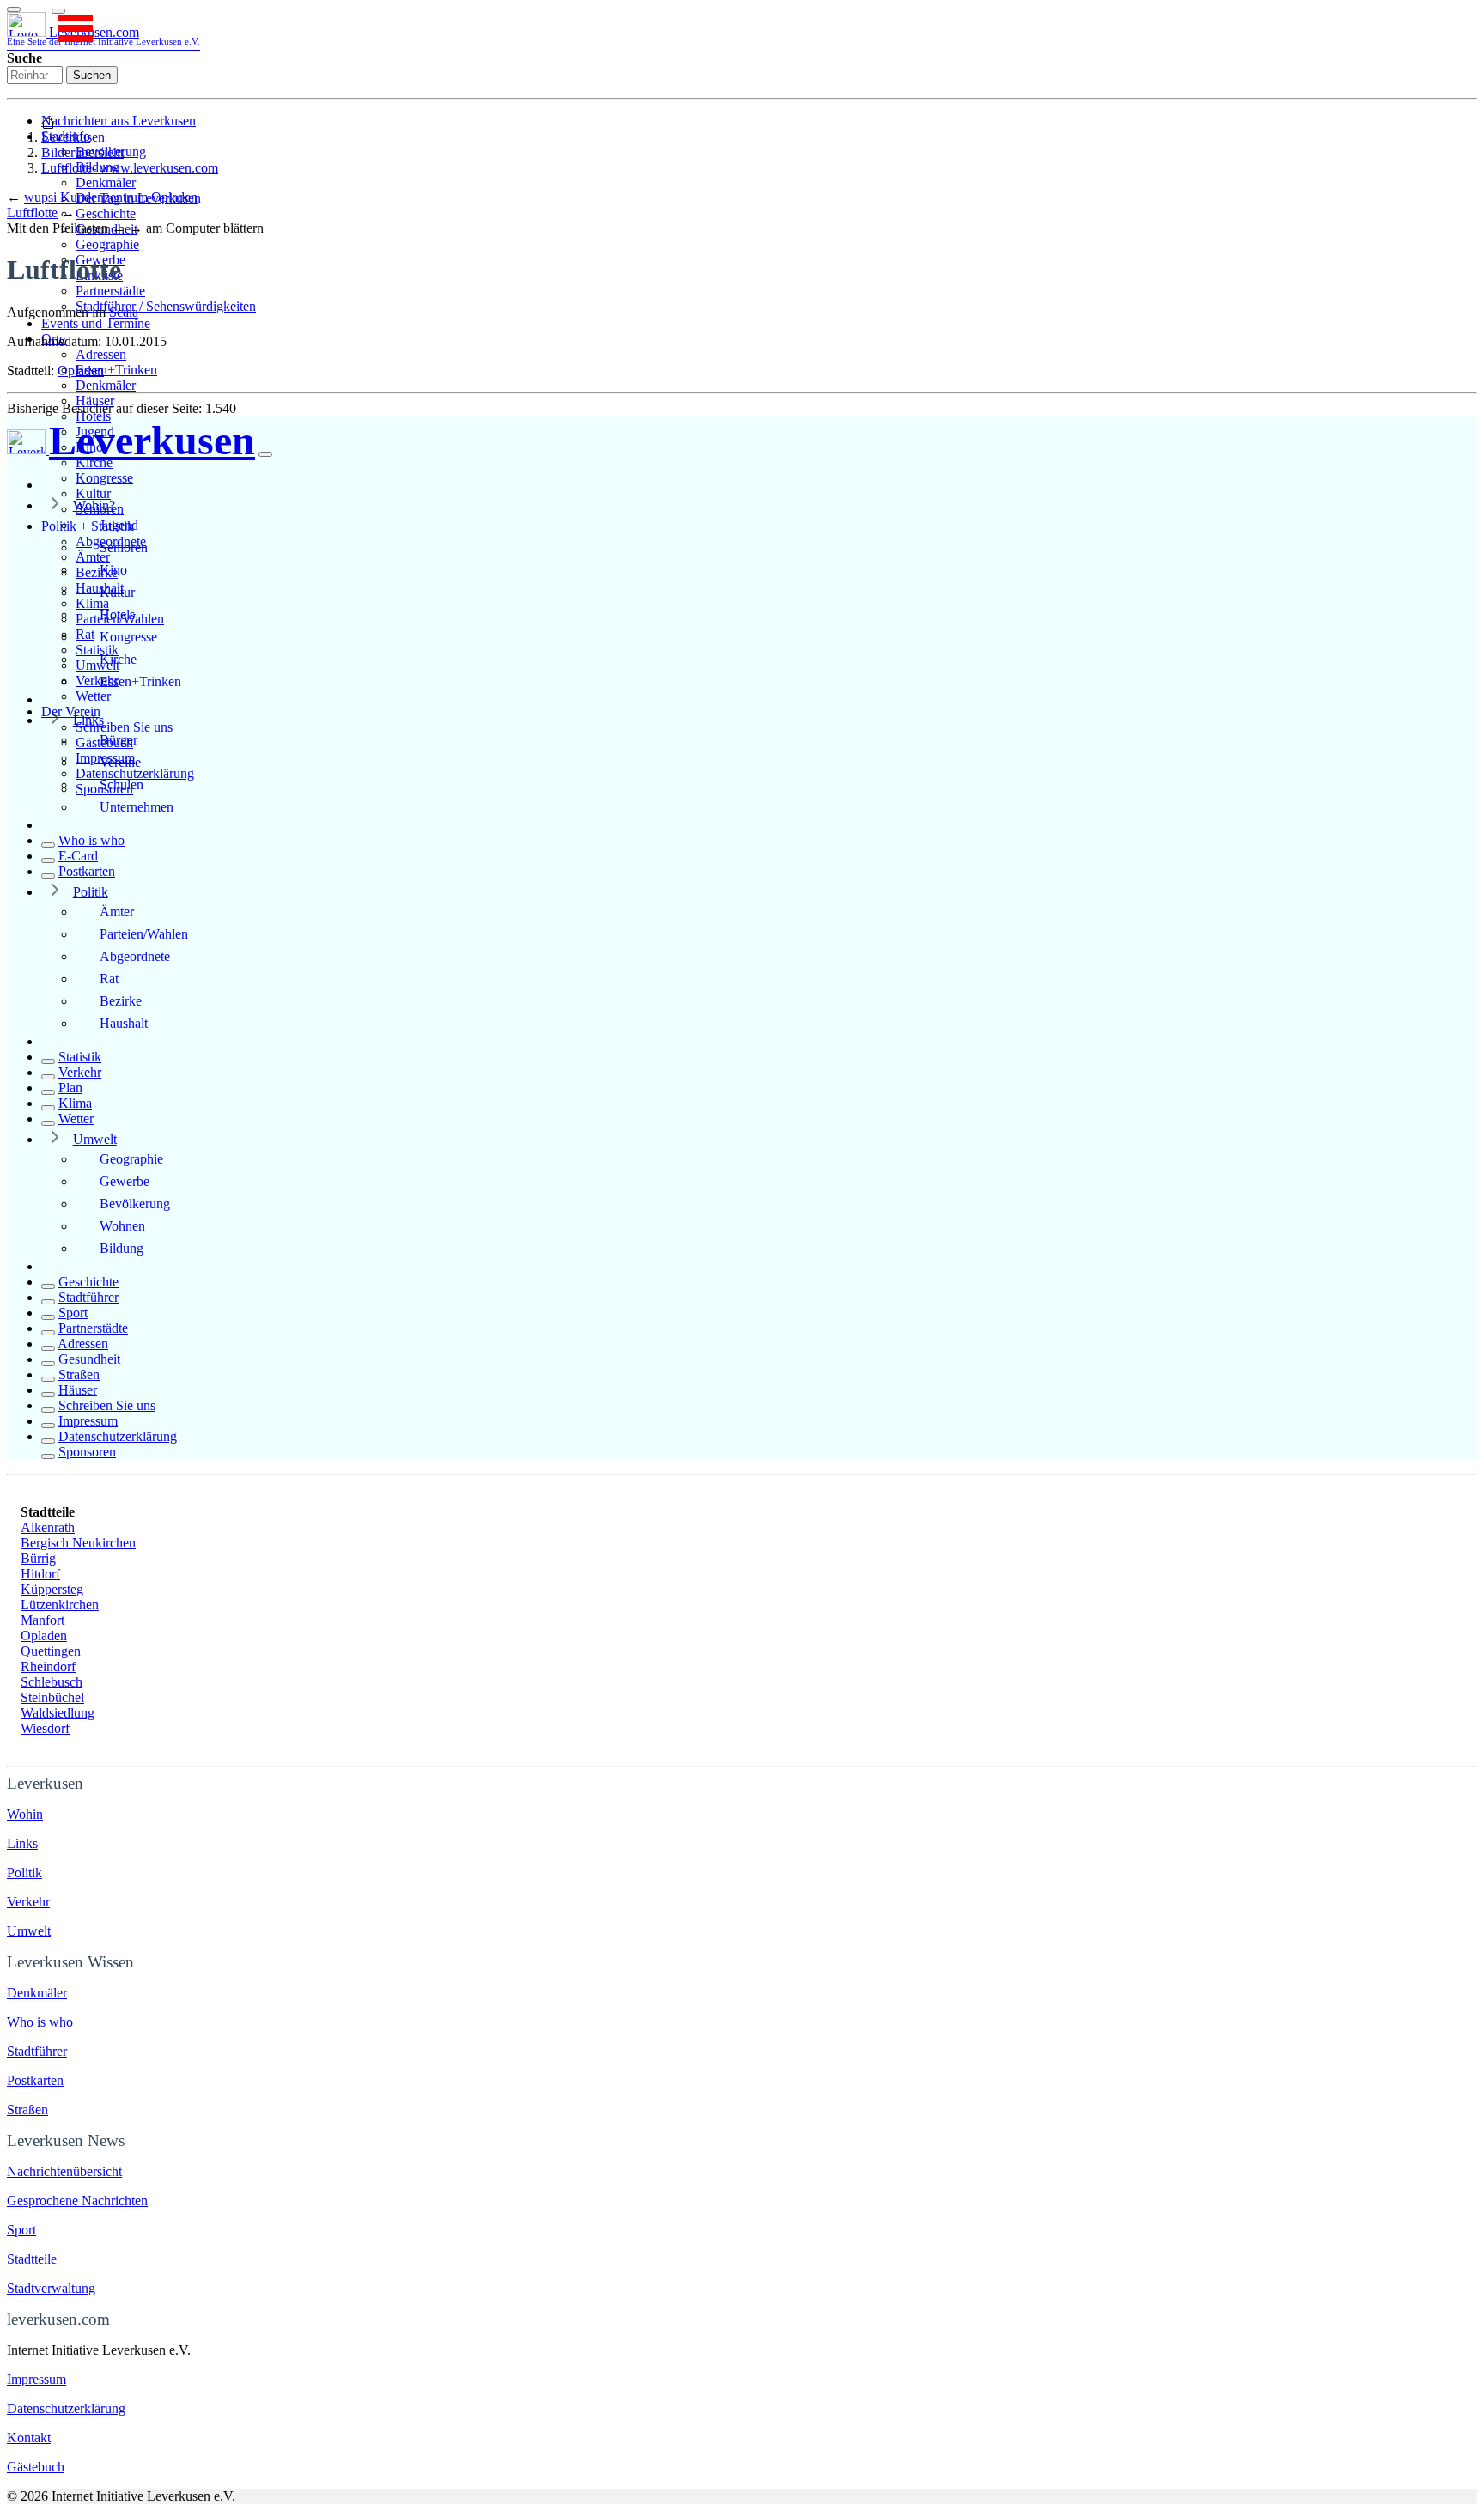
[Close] (265, 454)
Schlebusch (52, 1682)
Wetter (93, 696)
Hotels (117, 614)
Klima (75, 1103)
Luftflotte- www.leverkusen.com (130, 168)
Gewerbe (125, 1181)
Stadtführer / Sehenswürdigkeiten (166, 306)
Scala (124, 312)
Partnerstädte (110, 291)
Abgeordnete (135, 956)
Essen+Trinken (116, 370)
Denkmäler (106, 182)
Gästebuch (36, 2467)
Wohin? (94, 505)
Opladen (81, 371)
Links (88, 720)
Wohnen (122, 1226)
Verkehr (80, 1072)
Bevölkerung (135, 1204)
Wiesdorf (45, 1728)
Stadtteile (32, 2259)
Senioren (124, 547)
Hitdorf (40, 1574)
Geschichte (106, 213)
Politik (91, 892)
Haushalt (124, 1023)
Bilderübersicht (82, 152)
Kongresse (104, 478)
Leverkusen (73, 137)
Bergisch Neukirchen (78, 1543)
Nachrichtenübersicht (64, 2171)
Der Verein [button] (71, 711)
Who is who (91, 840)
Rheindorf (48, 1666)
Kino (113, 570)
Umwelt (95, 1139)
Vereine (120, 762)
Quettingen (51, 1651)
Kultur (93, 493)
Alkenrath (48, 1527)
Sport (73, 1313)
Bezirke (121, 1001)
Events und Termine (96, 323)
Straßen (79, 1374)
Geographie (107, 244)
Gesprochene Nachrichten (77, 2201)
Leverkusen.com (103, 36)
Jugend (119, 525)
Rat (109, 979)
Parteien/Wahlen (144, 934)
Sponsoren (87, 1452)
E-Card (78, 856)
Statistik (80, 1057)
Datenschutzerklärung (118, 1436)
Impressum (88, 1421)
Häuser (95, 401)
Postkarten (87, 871)
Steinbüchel (52, 1697)
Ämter (117, 912)
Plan (70, 1088)
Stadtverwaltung (51, 2288)
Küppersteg (52, 1589)
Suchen (92, 75)
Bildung (122, 1248)
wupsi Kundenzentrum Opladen (111, 197)
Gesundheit (89, 1359)
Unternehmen (137, 807)
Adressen (101, 354)
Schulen (122, 784)
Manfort (43, 1620)
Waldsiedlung (58, 1713)
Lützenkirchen (60, 1605)
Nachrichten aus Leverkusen (119, 121)
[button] (58, 11)
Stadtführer (88, 1297)
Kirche (118, 659)
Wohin (25, 1814)
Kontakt (29, 2438)
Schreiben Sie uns (124, 727)
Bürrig (38, 1558)
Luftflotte (32, 213)
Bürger (119, 740)
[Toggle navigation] (14, 9)
